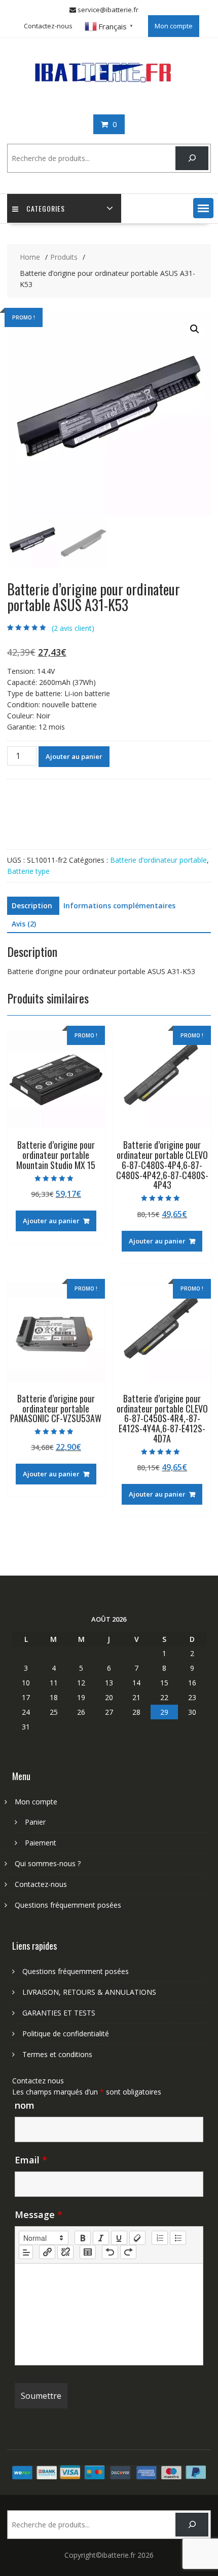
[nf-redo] (128, 2252)
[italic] (101, 2238)
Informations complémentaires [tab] (119, 905)
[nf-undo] (110, 2252)
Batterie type (28, 871)
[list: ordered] (160, 2238)
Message (39, 2215)
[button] (203, 208)
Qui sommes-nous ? (48, 1863)
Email (31, 2160)
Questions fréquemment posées (68, 1905)
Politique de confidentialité (66, 2034)
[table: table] (88, 2252)
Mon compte (174, 26)
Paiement (41, 1843)
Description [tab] (32, 905)
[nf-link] (47, 2252)
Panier (35, 1822)
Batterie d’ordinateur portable (158, 860)
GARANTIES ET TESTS (59, 2013)
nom (25, 2105)
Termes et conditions (57, 2054)
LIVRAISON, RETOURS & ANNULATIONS (89, 1992)
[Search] (192, 158)
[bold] (83, 2238)
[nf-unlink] (65, 2252)
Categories (46, 208)
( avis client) (73, 628)
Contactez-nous (48, 26)
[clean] (137, 2238)
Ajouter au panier (74, 756)
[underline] (119, 2238)
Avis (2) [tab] (24, 924)
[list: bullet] (178, 2238)
